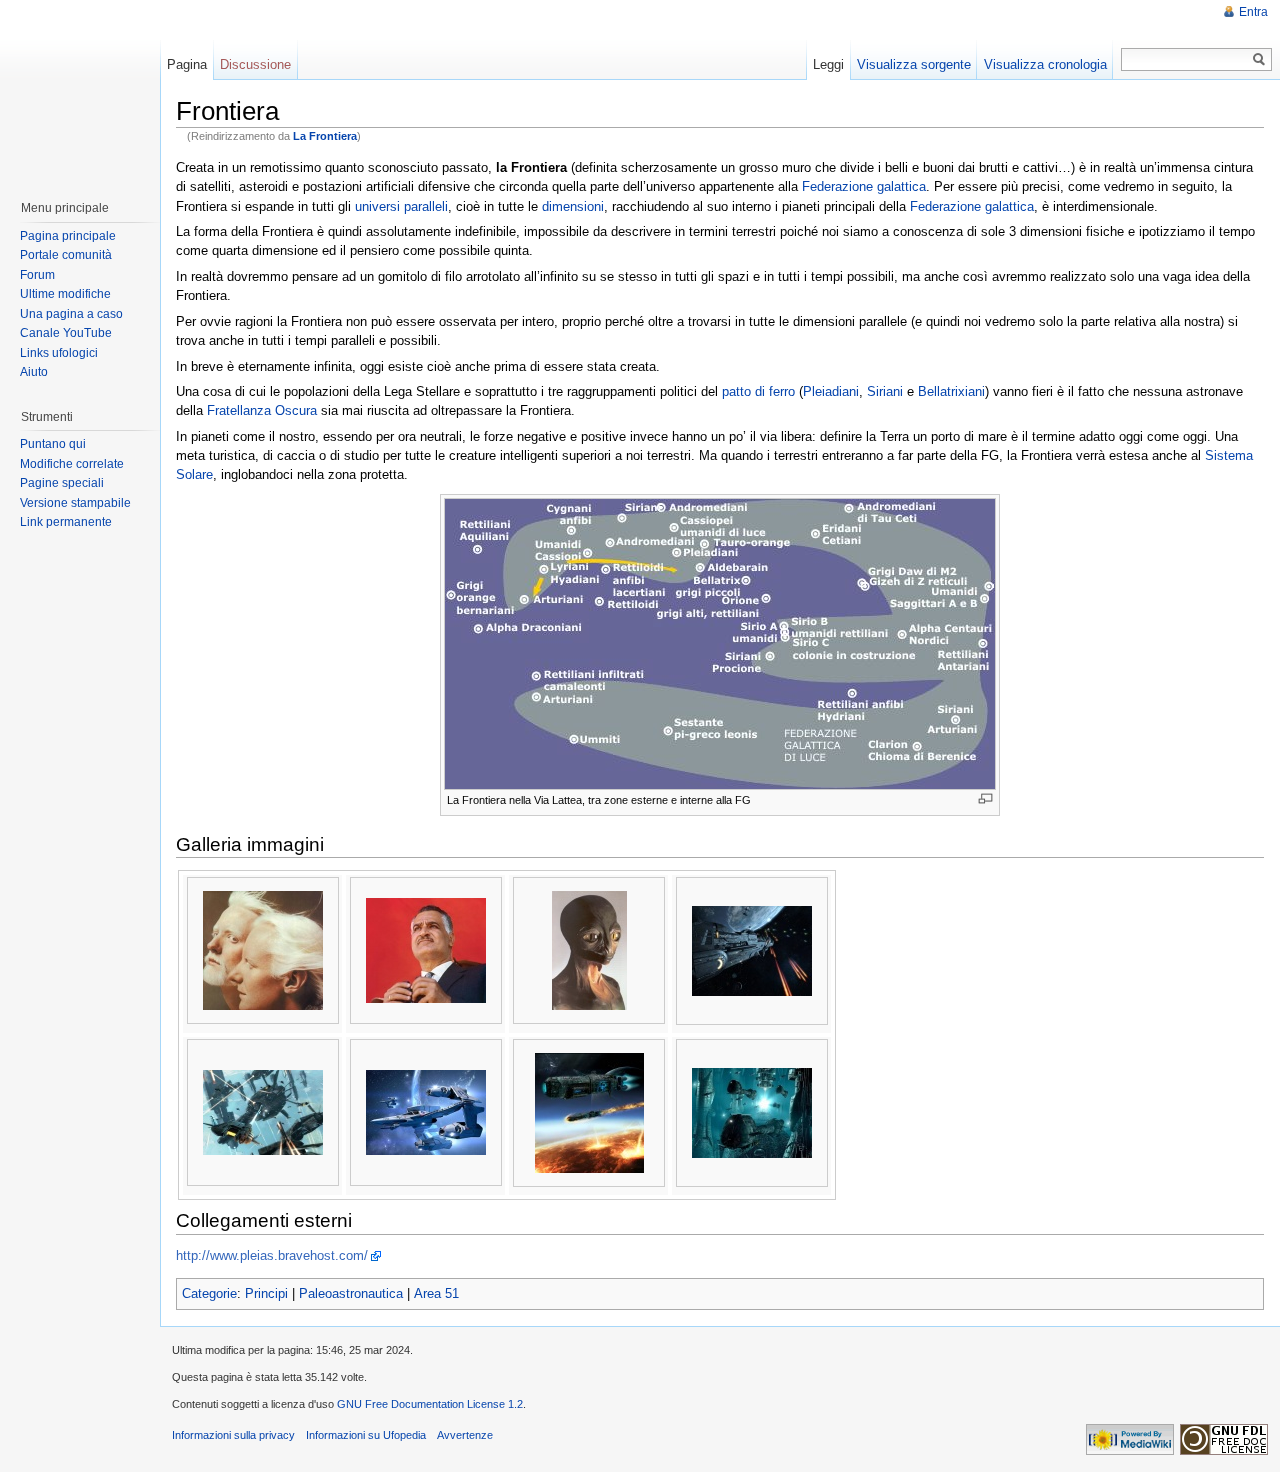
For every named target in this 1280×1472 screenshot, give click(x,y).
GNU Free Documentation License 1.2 (430, 1404)
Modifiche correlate (72, 464)
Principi (266, 1293)
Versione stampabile (75, 503)
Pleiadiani (831, 391)
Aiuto (34, 372)
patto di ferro (758, 391)
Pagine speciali (62, 483)
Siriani (885, 391)
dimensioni (573, 206)
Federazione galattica (864, 186)
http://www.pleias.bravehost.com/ (272, 1255)
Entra (1253, 12)
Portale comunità (66, 255)
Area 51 (436, 1293)
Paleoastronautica (351, 1293)
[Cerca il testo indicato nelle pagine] (1259, 59)
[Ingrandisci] (985, 798)
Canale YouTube (66, 333)
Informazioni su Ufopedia (366, 1435)
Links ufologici (59, 353)
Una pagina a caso (71, 314)
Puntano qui (53, 444)
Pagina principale (68, 236)
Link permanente (66, 522)
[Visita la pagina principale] (79, 90)
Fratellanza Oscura (262, 410)
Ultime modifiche (65, 294)
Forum (37, 275)
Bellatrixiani (951, 391)
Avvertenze (465, 1435)
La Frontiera (325, 136)
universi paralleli (401, 206)
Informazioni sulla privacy (233, 1435)
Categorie (209, 1293)
